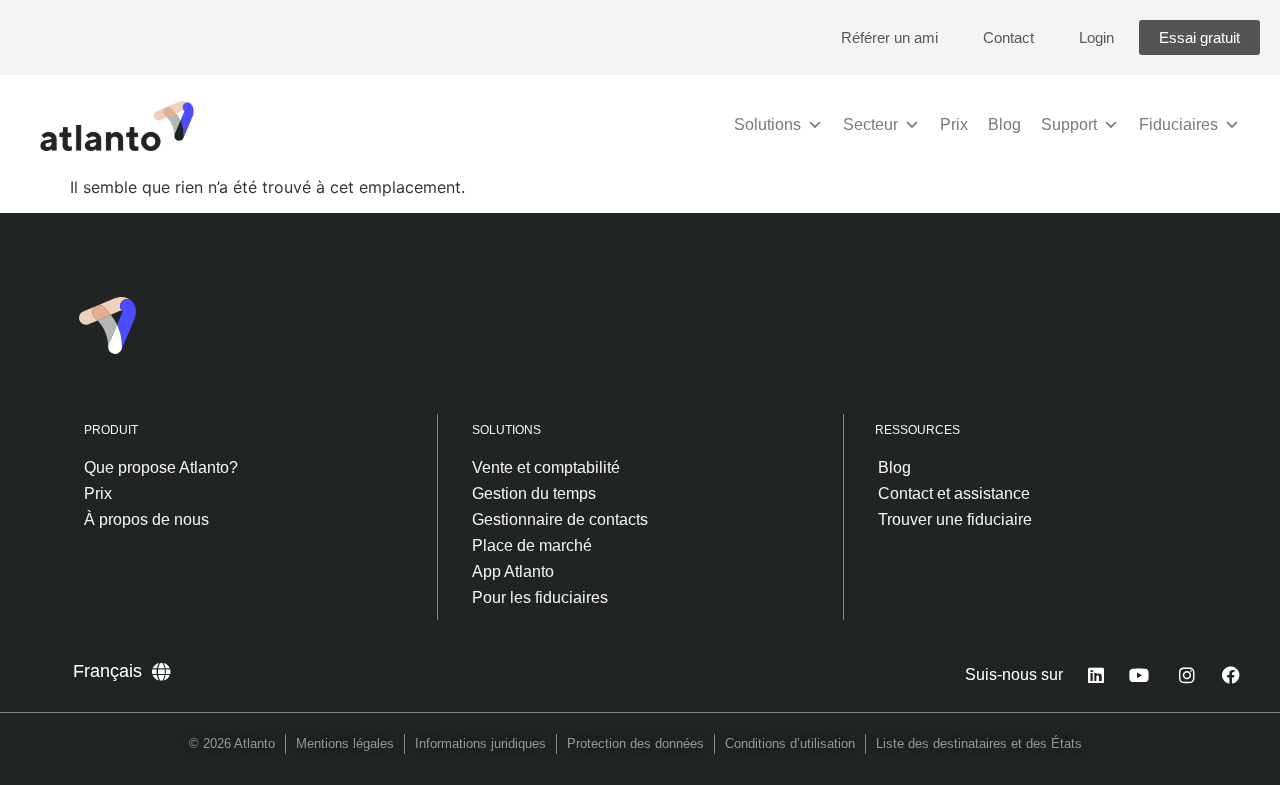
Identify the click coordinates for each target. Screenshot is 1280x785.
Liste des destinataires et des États (979, 743)
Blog (1004, 124)
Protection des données (635, 743)
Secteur (870, 124)
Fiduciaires (1178, 124)
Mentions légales (345, 743)
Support (1069, 124)
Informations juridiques (480, 743)
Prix (954, 124)
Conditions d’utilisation (790, 743)
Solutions (767, 124)
